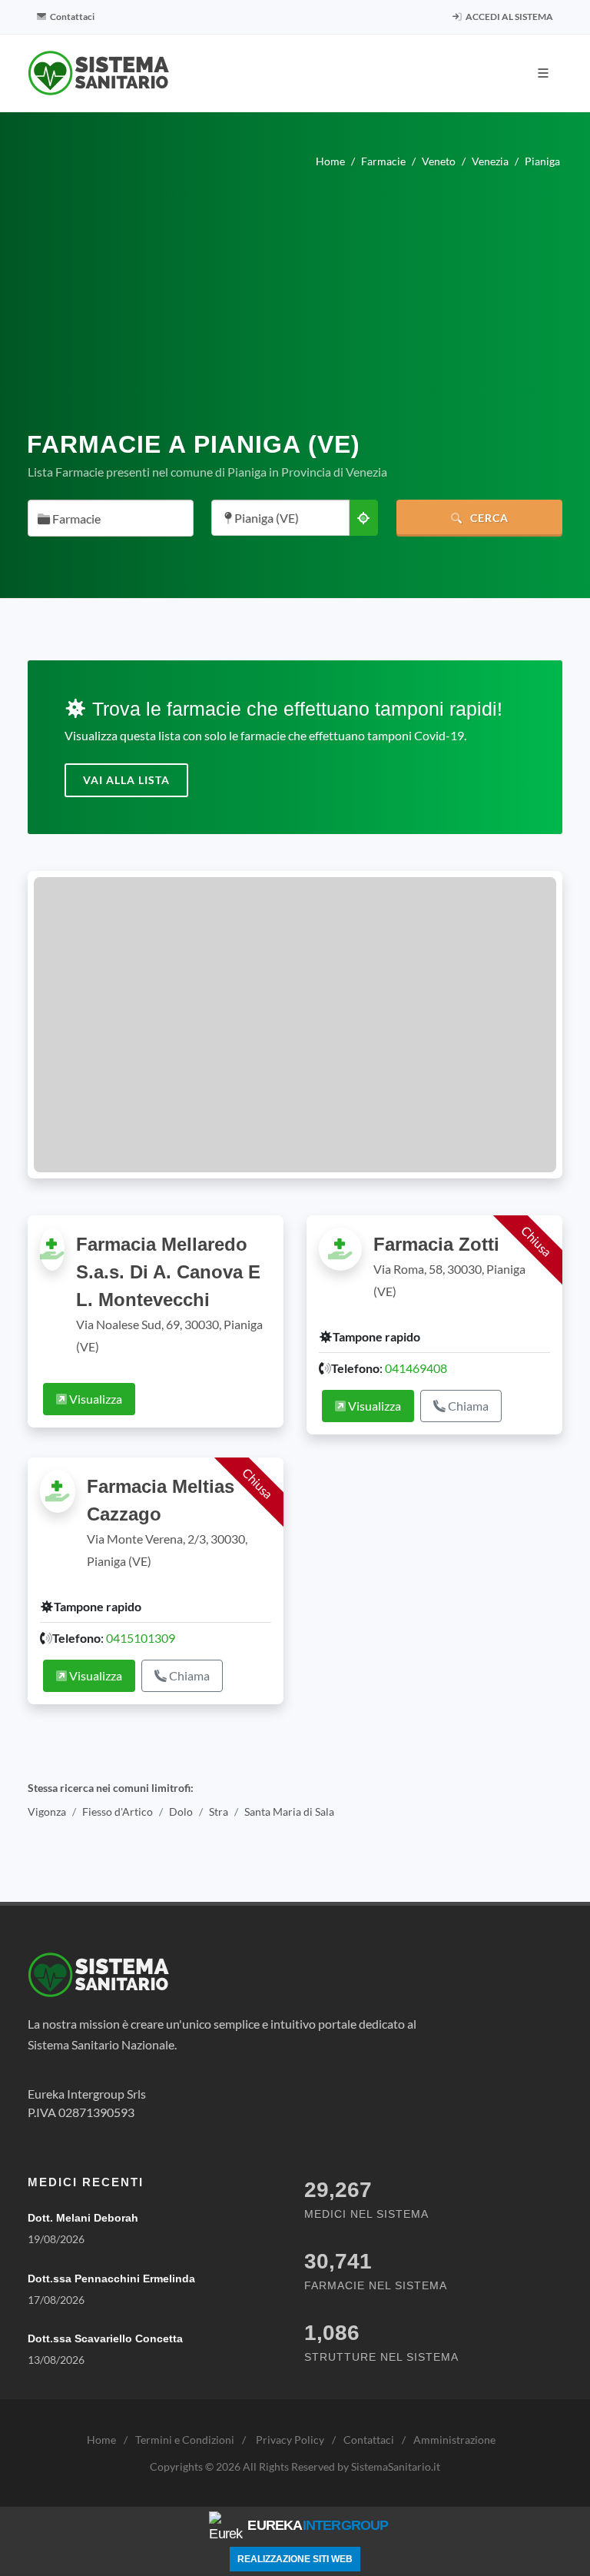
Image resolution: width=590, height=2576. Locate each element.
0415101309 (141, 1638)
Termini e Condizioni (185, 2440)
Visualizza (94, 1399)
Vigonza (47, 1812)
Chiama (467, 1406)
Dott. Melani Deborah (83, 2218)
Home (101, 2440)
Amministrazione (454, 2440)
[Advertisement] (295, 306)
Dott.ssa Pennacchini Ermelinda (111, 2279)
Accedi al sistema (509, 17)
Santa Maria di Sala (289, 1812)
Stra (219, 1812)
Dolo (181, 1812)
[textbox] (106, 519)
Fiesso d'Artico (118, 1812)
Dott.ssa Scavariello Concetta (105, 2338)
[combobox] (111, 518)
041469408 (416, 1368)
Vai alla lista (126, 780)
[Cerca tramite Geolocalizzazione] (363, 518)
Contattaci (71, 17)
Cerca (488, 518)
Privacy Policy (290, 2440)
